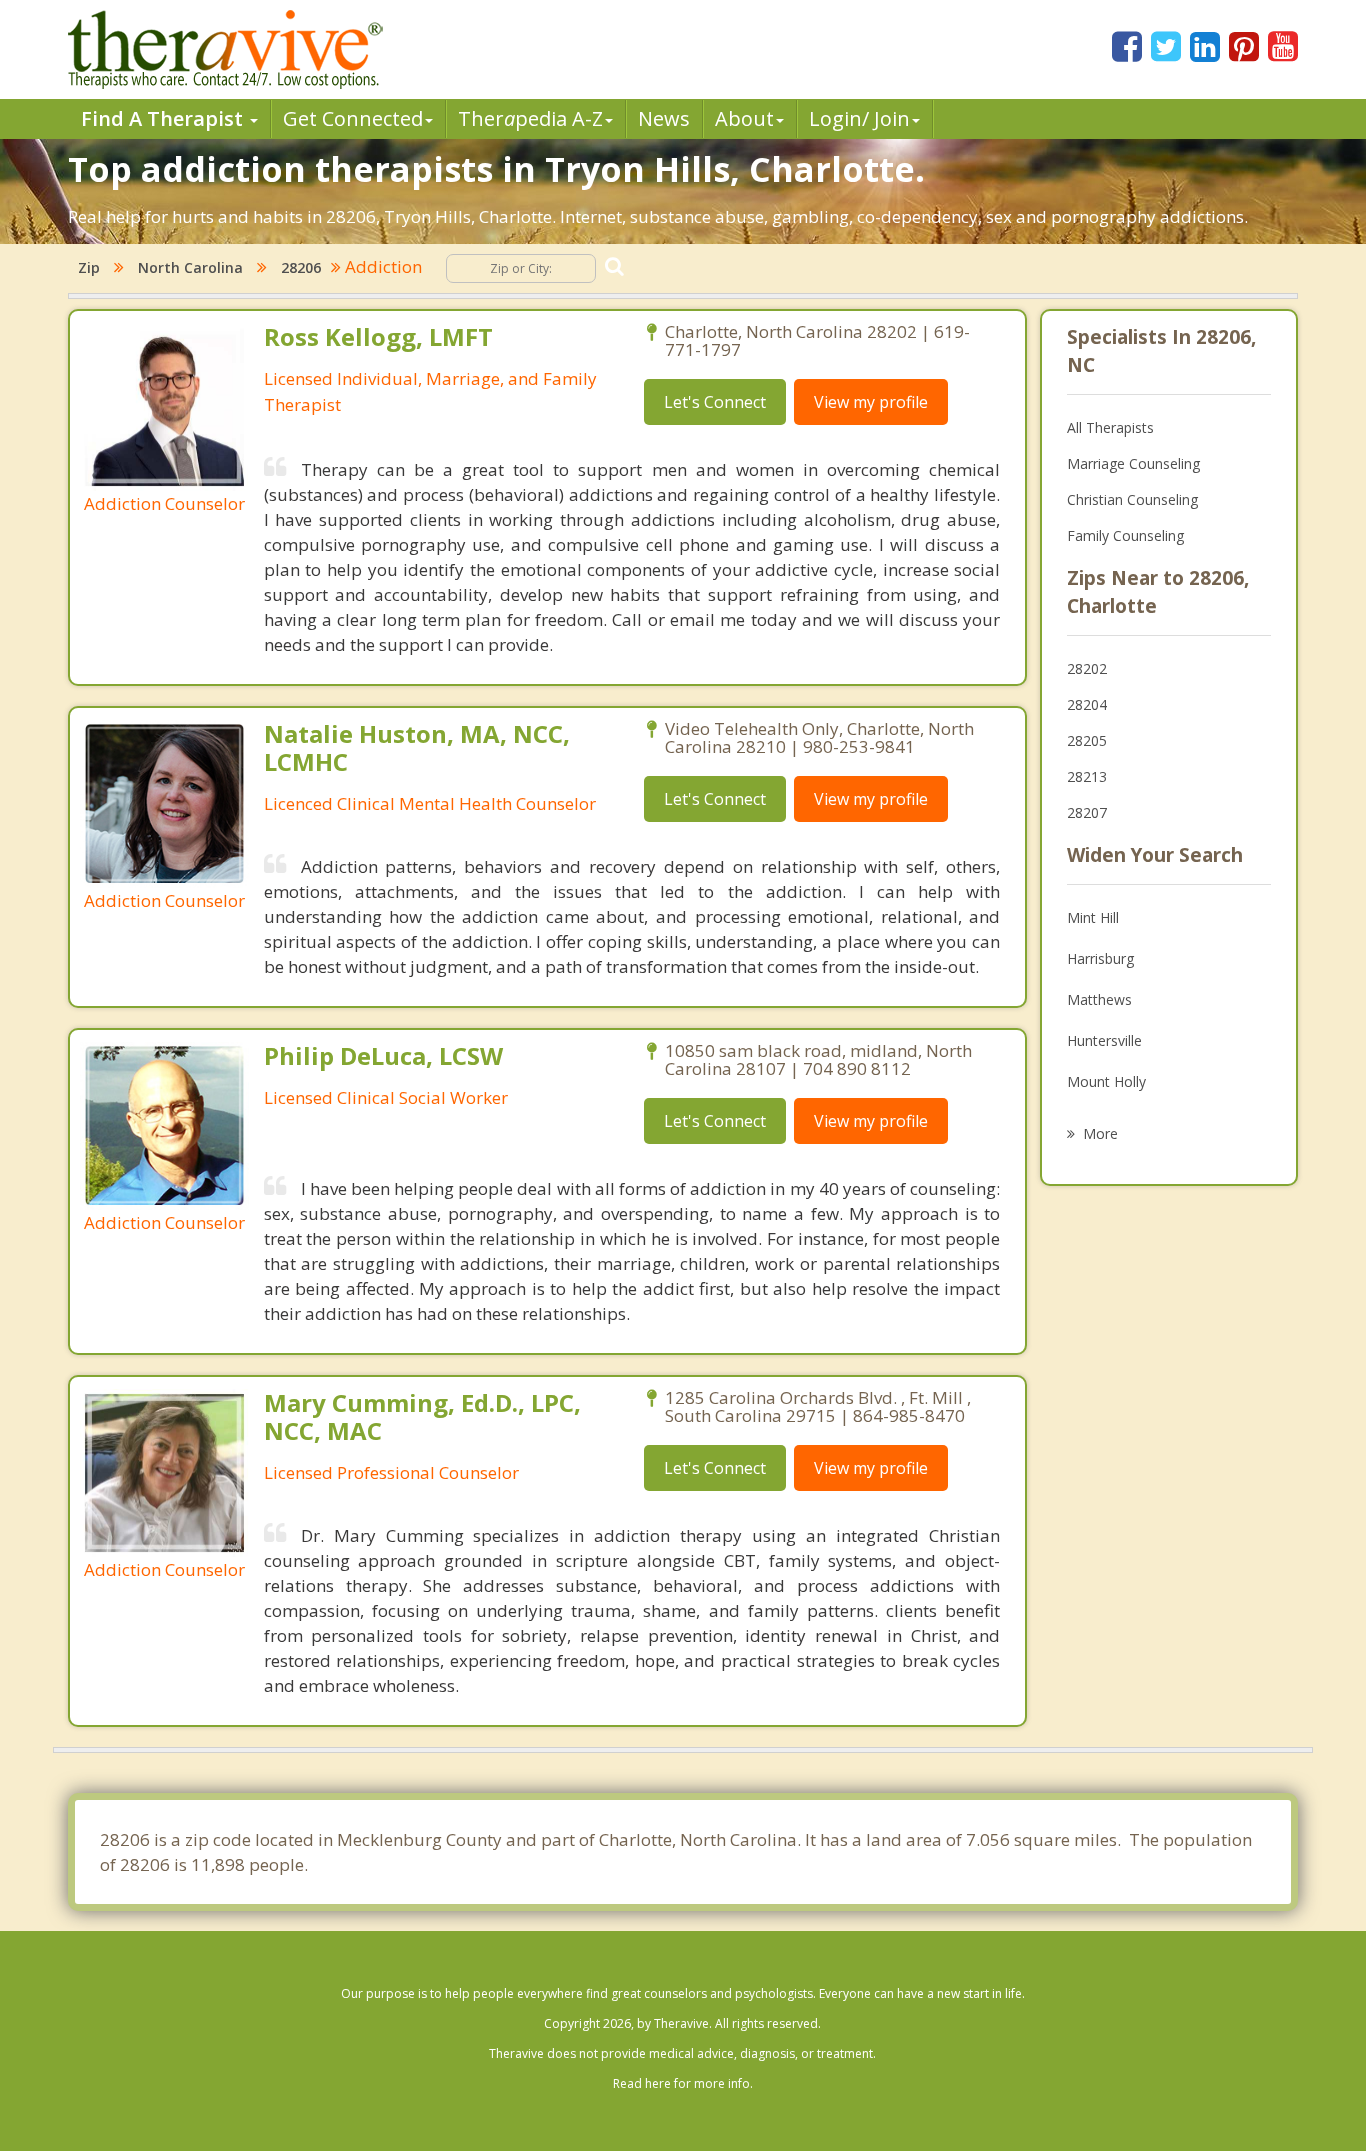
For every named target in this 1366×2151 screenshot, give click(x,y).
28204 (1087, 704)
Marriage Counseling (1133, 463)
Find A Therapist (164, 118)
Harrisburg (1100, 958)
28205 (1087, 740)
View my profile (871, 402)
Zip (89, 267)
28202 (1087, 668)
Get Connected (353, 118)
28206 (301, 267)
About (744, 118)
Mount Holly (1106, 1081)
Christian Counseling (1132, 499)
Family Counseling (1125, 535)
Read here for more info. (683, 2083)
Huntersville (1104, 1040)
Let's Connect (715, 402)
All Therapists (1110, 427)
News (664, 118)
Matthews (1099, 999)
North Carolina (190, 267)
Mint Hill (1093, 917)
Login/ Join (859, 118)
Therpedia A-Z (530, 118)
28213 (1087, 776)
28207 (1087, 812)
